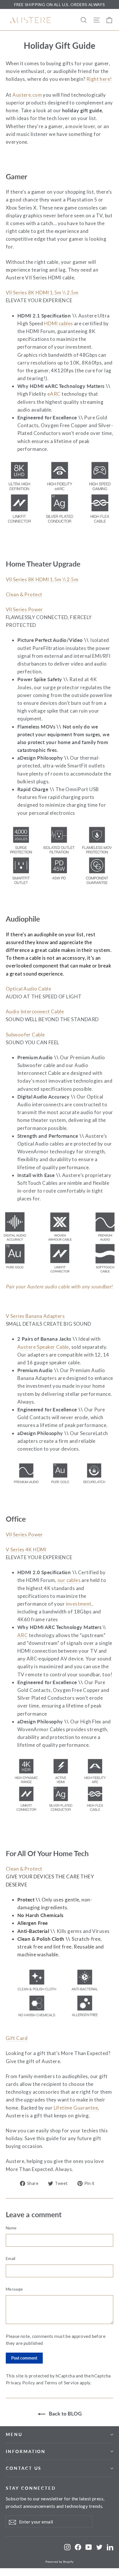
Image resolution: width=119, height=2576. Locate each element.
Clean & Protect (24, 594)
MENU (14, 2434)
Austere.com (27, 95)
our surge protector (56, 687)
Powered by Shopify (59, 2562)
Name (11, 2228)
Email (11, 2258)
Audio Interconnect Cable (35, 1011)
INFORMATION (26, 2451)
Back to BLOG (65, 2414)
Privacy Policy (20, 2383)
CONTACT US (24, 2468)
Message (14, 2289)
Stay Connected (31, 2488)
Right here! (99, 79)
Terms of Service (61, 2383)
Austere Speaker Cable (43, 1347)
